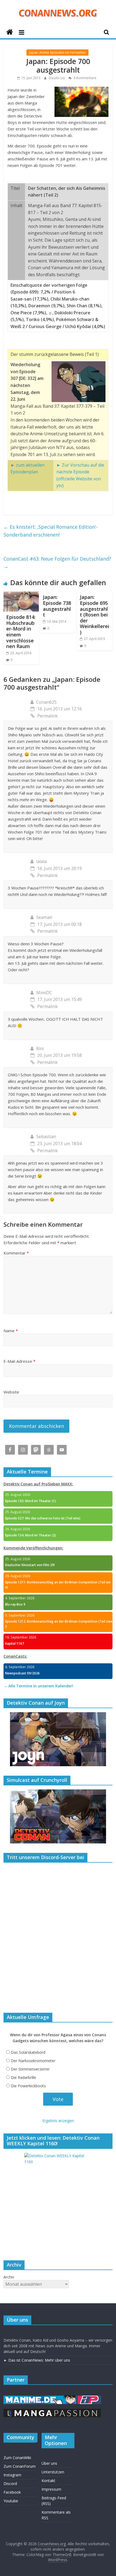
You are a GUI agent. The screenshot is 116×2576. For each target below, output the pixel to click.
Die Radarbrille (23, 2077)
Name (11, 1331)
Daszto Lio (57, 78)
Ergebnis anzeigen (58, 2121)
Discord (10, 2484)
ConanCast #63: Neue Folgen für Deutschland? (57, 563)
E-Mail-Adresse (19, 1361)
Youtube (11, 2501)
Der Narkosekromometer (33, 2061)
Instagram (12, 2475)
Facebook (12, 2492)
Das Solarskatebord (28, 2052)
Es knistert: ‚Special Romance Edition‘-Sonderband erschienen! (51, 531)
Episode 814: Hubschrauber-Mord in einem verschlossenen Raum (21, 632)
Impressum (51, 2489)
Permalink (47, 716)
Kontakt (48, 2481)
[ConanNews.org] (10, 32)
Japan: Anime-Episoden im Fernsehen (57, 53)
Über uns (49, 2463)
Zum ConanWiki (17, 2458)
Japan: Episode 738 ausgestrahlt (57, 606)
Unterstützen (53, 2472)
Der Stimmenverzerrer (30, 2069)
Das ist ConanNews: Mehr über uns (39, 2360)
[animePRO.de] (89, 2398)
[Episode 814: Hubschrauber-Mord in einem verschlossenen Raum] (21, 595)
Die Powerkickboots (28, 2086)
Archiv (9, 2277)
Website (11, 1392)
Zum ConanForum (20, 2466)
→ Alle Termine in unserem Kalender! (38, 1686)
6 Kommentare (85, 78)
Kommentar (16, 1253)
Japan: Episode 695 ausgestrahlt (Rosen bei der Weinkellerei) (95, 615)
